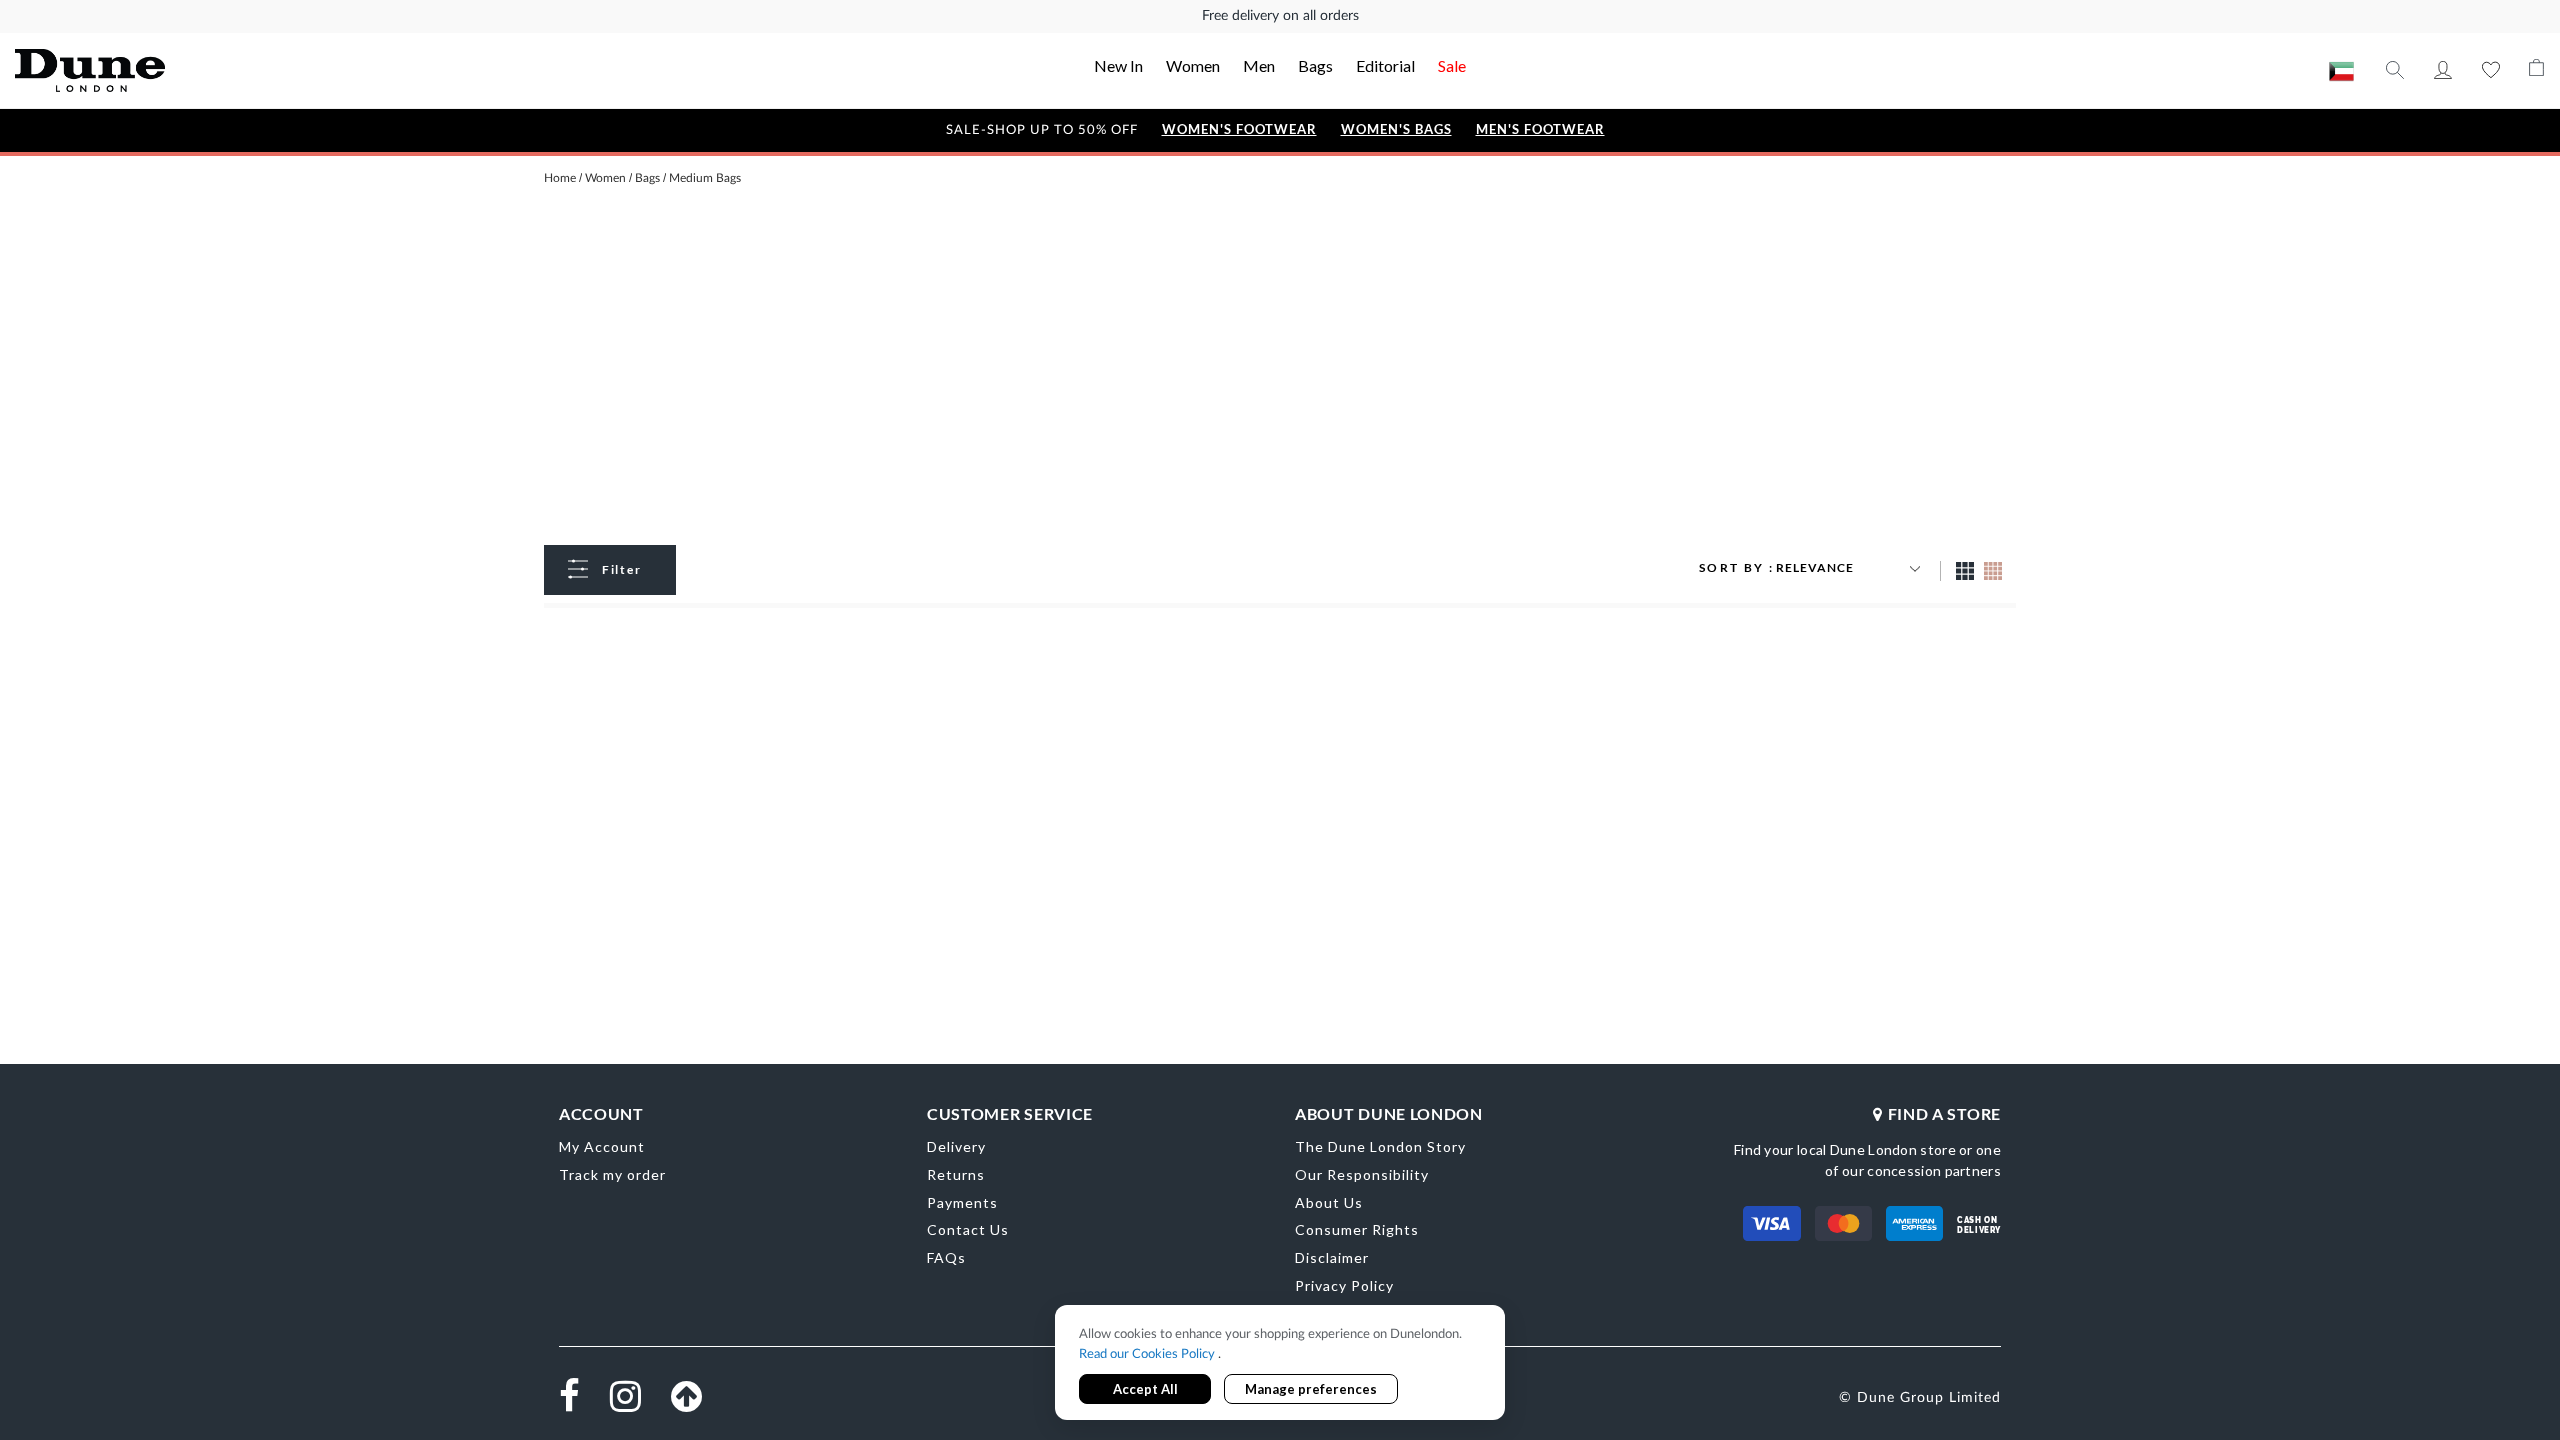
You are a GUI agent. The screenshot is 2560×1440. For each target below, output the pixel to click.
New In (1118, 65)
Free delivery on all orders (1280, 16)
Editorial (1385, 65)
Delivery (956, 1146)
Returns (956, 1174)
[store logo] (268, 70)
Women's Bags (1396, 129)
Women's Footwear (1239, 129)
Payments (962, 1202)
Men (1259, 65)
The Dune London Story (1380, 1146)
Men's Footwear (1540, 129)
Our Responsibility (1362, 1174)
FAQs (946, 1257)
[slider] (228, 694)
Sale (1452, 65)
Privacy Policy (1344, 1285)
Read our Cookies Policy (1148, 1354)
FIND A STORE (1944, 1113)
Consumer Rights (1357, 1229)
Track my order (612, 1174)
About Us (1329, 1202)
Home (560, 178)
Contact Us (968, 1229)
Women (1193, 65)
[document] (1280, 1364)
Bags (1315, 65)
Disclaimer (1332, 1257)
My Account (2443, 70)
